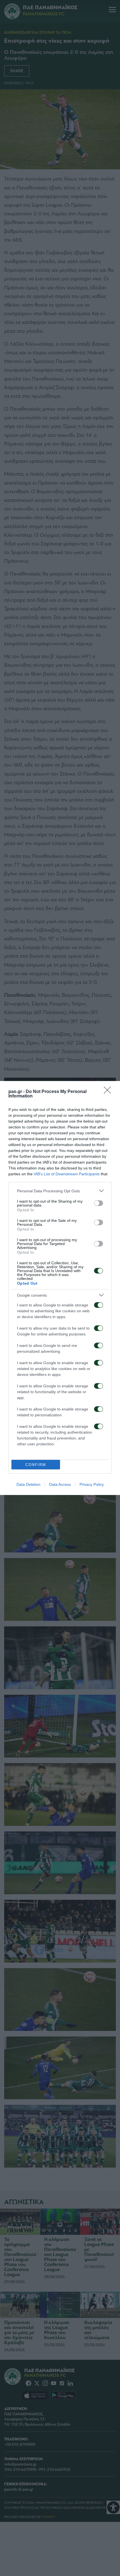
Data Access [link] (60, 1484)
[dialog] (60, 1288)
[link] (109, 1092)
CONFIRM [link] (36, 1465)
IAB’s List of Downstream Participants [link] (67, 1174)
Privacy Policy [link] (92, 1484)
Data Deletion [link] (28, 1484)
